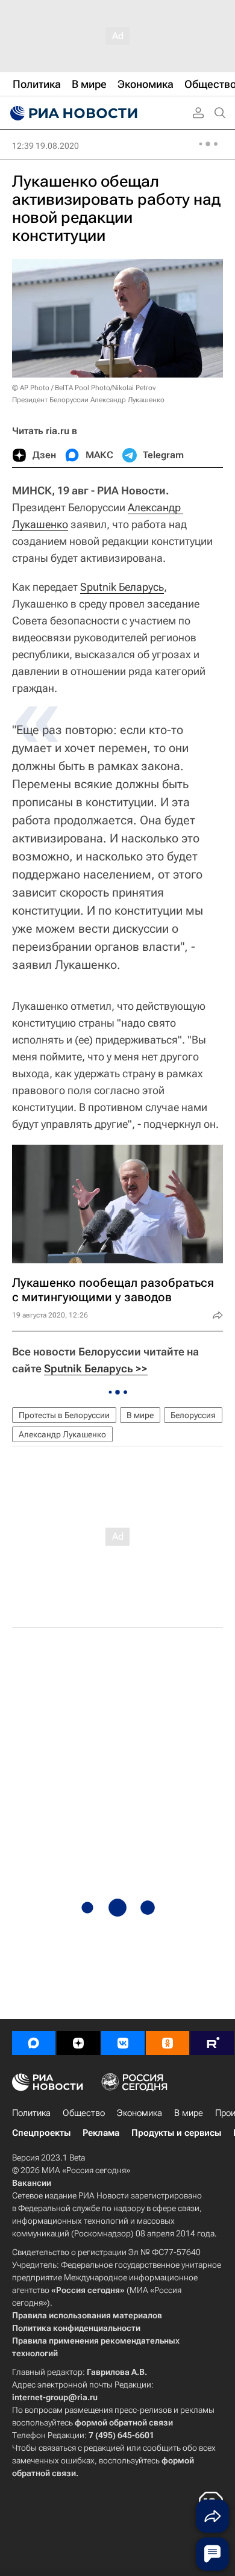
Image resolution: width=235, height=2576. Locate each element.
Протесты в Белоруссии (64, 1415)
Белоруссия (193, 1415)
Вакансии (32, 2183)
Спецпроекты (41, 2133)
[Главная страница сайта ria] (72, 113)
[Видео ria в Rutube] (212, 2043)
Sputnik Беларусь (122, 587)
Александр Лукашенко (62, 1434)
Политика (31, 2113)
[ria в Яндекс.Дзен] (78, 2043)
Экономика (139, 2113)
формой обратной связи (124, 2422)
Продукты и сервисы (176, 2133)
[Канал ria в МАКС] (34, 2043)
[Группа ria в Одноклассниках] (168, 2043)
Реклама (101, 2133)
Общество (84, 2113)
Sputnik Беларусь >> (96, 1368)
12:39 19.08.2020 (45, 146)
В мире (140, 1415)
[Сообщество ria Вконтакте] (123, 2043)
